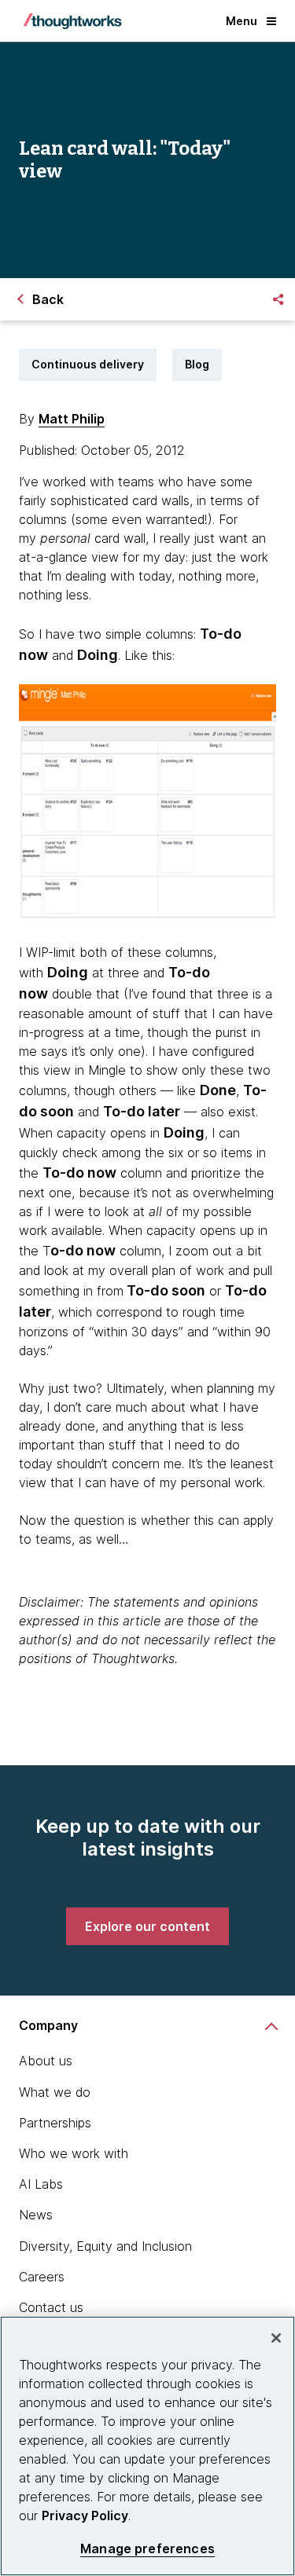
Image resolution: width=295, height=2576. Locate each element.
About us (46, 2061)
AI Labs (41, 2184)
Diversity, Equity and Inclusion (105, 2246)
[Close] (276, 2338)
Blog (197, 364)
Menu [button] (242, 21)
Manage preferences (147, 2549)
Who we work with (74, 2153)
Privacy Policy (85, 2516)
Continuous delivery (88, 364)
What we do (55, 2092)
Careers (42, 2277)
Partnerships (55, 2123)
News (36, 2215)
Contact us (51, 2307)
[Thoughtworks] (72, 21)
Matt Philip (72, 419)
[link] (147, 1926)
